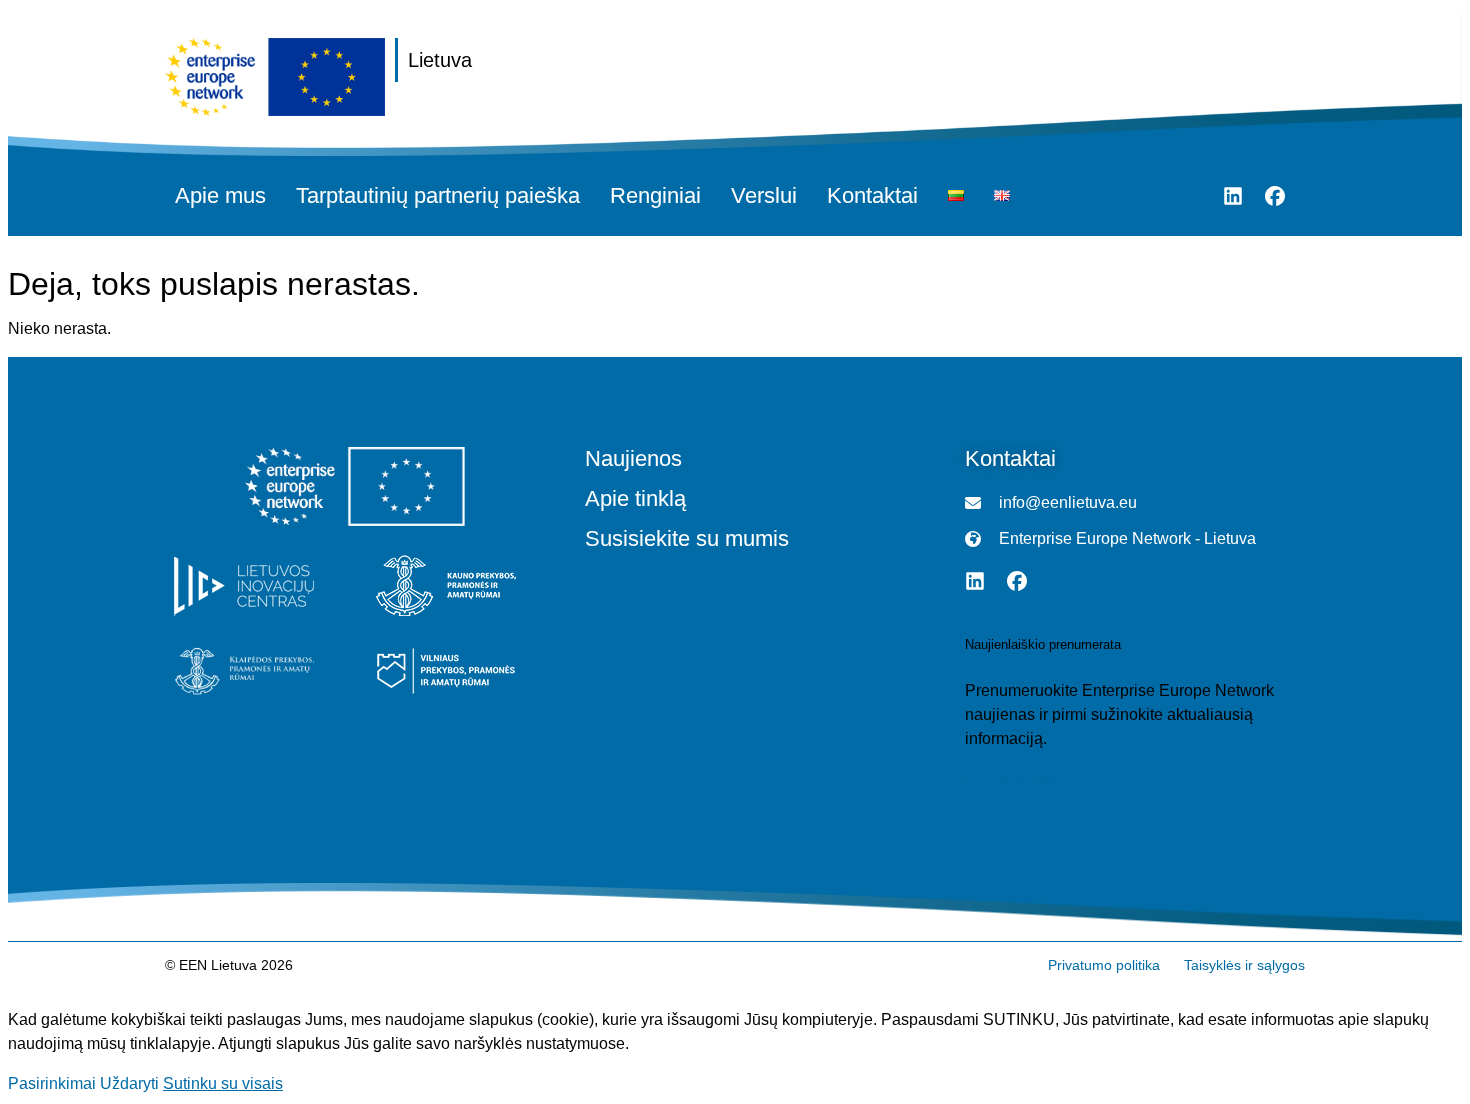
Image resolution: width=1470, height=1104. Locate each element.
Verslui (764, 195)
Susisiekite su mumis (687, 539)
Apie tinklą (635, 499)
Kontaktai (872, 195)
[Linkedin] (1233, 196)
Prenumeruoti (1013, 779)
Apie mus (220, 195)
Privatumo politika (1104, 965)
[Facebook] (1275, 196)
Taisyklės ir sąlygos (1244, 965)
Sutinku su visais (223, 1083)
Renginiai (655, 195)
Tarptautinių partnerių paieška (438, 195)
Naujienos (633, 459)
